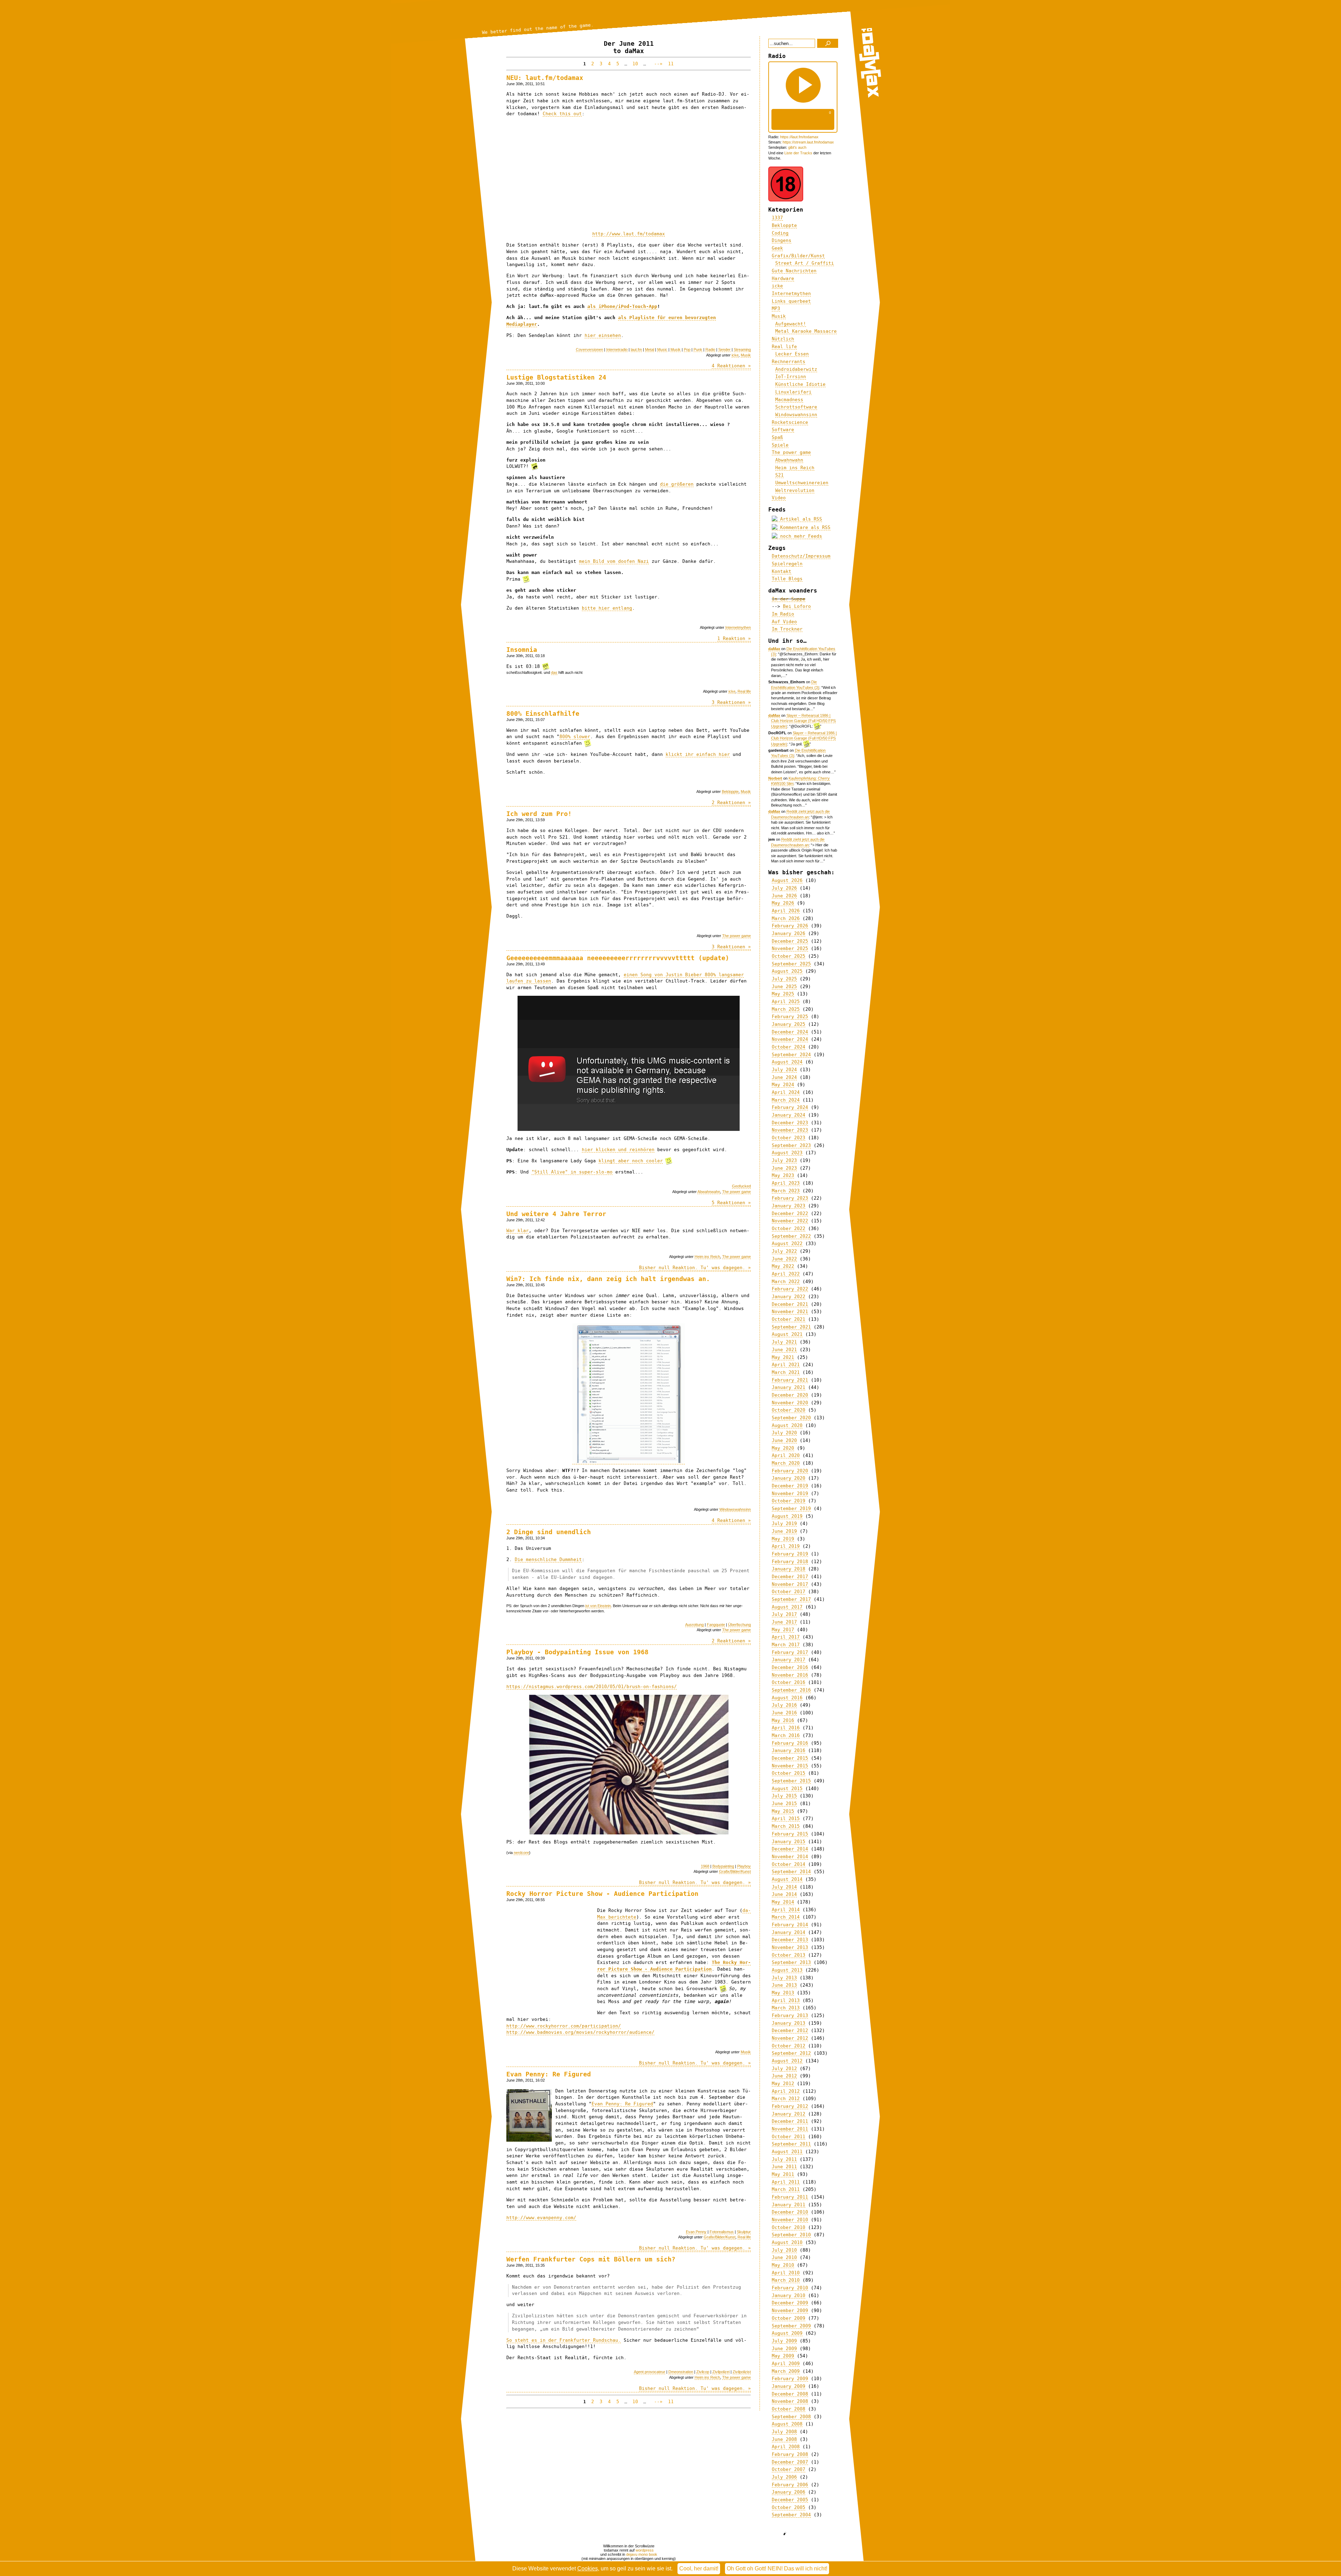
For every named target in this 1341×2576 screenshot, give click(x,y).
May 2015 (783, 1811)
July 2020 (784, 1433)
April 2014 (786, 1910)
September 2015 (791, 1781)
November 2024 (790, 1039)
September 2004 (791, 2515)
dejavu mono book (642, 2554)
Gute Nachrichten (794, 271)
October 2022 (789, 1228)
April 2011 (786, 2182)
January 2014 (789, 1932)
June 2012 (784, 2076)
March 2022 (786, 1282)
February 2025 (790, 1017)
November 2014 (790, 1857)
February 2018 (790, 1562)
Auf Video (784, 622)
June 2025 (784, 987)
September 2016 (791, 1690)
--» (657, 64)
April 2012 (786, 2091)
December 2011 (790, 2121)
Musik (676, 349)
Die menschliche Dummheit (548, 1559)
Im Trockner (787, 629)
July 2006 (784, 2477)
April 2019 (786, 1546)
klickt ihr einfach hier (698, 754)
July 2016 (784, 1705)
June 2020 (784, 1440)
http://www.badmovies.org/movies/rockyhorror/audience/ (580, 2032)
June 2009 (784, 2349)
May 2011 (783, 2174)
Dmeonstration (681, 2372)
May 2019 (783, 1539)
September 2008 (791, 2417)
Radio (710, 349)
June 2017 (784, 1622)
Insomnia (522, 650)
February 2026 (790, 926)
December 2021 (790, 1304)
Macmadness (789, 400)
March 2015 (786, 1826)
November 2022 (790, 1221)
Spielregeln (787, 564)
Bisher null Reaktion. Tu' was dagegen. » (695, 1268)
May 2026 (783, 903)
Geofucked (741, 1186)
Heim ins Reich (707, 1257)
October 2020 (789, 1410)
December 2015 (790, 1758)
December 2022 (790, 1213)
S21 (779, 475)
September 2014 (791, 1872)
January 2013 (789, 2023)
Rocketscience (790, 422)
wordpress (645, 2550)
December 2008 (790, 2394)
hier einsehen (603, 335)
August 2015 (787, 1789)
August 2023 (787, 1153)
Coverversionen (589, 349)
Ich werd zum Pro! (539, 814)
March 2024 (786, 1100)
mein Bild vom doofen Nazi (614, 561)
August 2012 (787, 2061)
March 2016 (786, 1735)
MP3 (776, 308)
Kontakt (782, 571)
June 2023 (784, 1168)
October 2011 (789, 2137)
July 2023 (784, 1160)
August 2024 (787, 1062)
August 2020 (787, 1425)
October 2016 (789, 1682)
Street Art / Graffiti (805, 263)
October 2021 (789, 1319)
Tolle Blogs (787, 579)
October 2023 (789, 1138)
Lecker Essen (792, 354)
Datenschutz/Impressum (801, 556)
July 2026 (784, 888)
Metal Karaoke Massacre (806, 331)
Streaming (742, 349)
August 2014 (787, 1879)
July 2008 (784, 2432)
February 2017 (790, 1652)
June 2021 (784, 1350)
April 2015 (786, 1819)
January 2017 (789, 1660)
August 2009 (787, 2333)
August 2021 (787, 1334)
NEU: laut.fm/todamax (545, 78)
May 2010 (783, 2265)
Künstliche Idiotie (800, 384)
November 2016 (790, 1675)
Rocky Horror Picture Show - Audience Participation (602, 1894)
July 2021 (784, 1342)
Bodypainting (723, 1866)
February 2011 (790, 2197)
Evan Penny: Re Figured (549, 2074)
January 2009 (789, 2386)
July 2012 (784, 2069)
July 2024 (784, 1070)
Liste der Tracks (798, 153)
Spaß (777, 437)
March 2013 (786, 2008)
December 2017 (790, 1577)
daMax (774, 649)
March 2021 (786, 1372)
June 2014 (784, 1894)
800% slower (575, 737)
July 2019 (784, 1523)
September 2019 (791, 1508)
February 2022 (790, 1289)
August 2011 (787, 2152)
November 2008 (790, 2401)
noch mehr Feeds (800, 536)
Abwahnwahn (709, 1192)
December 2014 (790, 1849)
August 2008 (787, 2424)
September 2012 (791, 2053)
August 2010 (787, 2242)
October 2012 (789, 2046)
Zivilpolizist (742, 2372)
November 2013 (790, 1947)
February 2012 (790, 2106)
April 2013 (786, 2000)
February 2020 (790, 1471)
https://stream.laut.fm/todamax (808, 142)
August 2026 (787, 880)
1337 (777, 218)
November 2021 (790, 1312)
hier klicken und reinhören (618, 1150)
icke (735, 355)
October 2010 (789, 2227)
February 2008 (790, 2454)
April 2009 (786, 2364)
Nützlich (783, 339)
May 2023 (783, 1175)
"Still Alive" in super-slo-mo (572, 1172)
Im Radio (783, 614)
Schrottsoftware (796, 407)
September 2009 (791, 2326)
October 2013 (789, 1955)
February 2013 (790, 2015)
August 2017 (787, 1607)
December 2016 (790, 1667)
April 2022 (786, 1274)
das (554, 672)
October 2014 (789, 1864)
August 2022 (787, 1243)
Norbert (775, 778)
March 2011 (786, 2189)
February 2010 (790, 2288)
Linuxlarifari (793, 392)
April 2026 (786, 911)
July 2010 (784, 2250)
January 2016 (789, 1750)
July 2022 (784, 1251)
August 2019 (787, 1516)
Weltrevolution (795, 490)
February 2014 (790, 1925)
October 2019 (789, 1501)
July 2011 (784, 2159)
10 (635, 64)
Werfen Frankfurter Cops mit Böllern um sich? (591, 2259)
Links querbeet (791, 301)
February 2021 (790, 1380)
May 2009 (783, 2356)
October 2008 (789, 2409)
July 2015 (784, 1796)
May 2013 (783, 1993)
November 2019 (790, 1493)
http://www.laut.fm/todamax (629, 234)
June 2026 (784, 896)
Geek (777, 248)
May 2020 (783, 1448)
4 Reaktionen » (731, 366)
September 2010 (791, 2235)
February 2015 (790, 1834)
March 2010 (786, 2280)
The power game (737, 936)
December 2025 (790, 941)
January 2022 (789, 1297)
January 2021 (789, 1387)
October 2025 (789, 956)
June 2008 (784, 2439)
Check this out (562, 114)
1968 (705, 1866)
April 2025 (786, 1002)
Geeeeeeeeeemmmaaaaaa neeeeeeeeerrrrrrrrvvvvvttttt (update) (618, 958)
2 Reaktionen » (731, 803)
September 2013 (791, 1962)
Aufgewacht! (791, 324)
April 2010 (786, 2273)
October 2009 (789, 2318)
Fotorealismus (722, 2232)
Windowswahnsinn (735, 1509)
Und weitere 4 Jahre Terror (556, 1214)
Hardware (783, 278)
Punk (698, 349)
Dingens (782, 240)
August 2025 (787, 971)
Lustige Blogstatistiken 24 (556, 377)
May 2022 (783, 1266)
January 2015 (789, 1842)
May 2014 (783, 1902)
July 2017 (784, 1614)
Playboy (744, 1866)
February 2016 (790, 1743)
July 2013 (784, 1978)
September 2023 (791, 1145)
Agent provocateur (650, 2372)
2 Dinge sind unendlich (549, 1532)
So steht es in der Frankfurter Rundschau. (564, 2340)
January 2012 (789, 2114)
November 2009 (790, 2310)
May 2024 (783, 1085)
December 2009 (790, 2303)
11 (671, 64)
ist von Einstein (598, 1606)
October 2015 (789, 1773)
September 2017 (791, 1599)
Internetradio (617, 349)
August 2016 (787, 1698)
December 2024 (790, 1032)
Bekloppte (730, 792)
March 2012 (786, 2099)
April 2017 (786, 1637)
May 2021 (783, 1357)
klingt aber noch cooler (631, 1161)
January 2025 (789, 1024)
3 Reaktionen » (731, 702)
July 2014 (784, 1887)
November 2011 (790, 2129)
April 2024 (786, 1092)
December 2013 (790, 1940)
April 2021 (786, 1365)
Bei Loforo (797, 606)
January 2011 (789, 2205)
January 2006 (789, 2492)
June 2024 (784, 1077)
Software (783, 430)
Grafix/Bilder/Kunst (735, 1871)
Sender (724, 349)
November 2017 (790, 1584)
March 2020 (786, 1463)
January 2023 (789, 1206)
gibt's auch (797, 147)
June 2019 (784, 1531)
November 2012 (790, 2038)
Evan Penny (696, 2232)
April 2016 (786, 1728)
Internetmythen (738, 627)
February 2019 (790, 1554)
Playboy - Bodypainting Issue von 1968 (577, 1652)
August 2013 (787, 1970)
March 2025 (786, 1009)
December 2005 (790, 2500)
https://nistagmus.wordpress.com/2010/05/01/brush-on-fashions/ (592, 1687)
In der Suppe (789, 599)
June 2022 (784, 1259)
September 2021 (791, 1327)
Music (662, 349)
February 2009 (790, 2379)
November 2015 (790, 1766)
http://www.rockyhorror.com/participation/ (564, 2026)
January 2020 (789, 1478)
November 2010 (790, 2220)
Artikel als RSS (800, 519)
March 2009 (786, 2371)
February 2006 (790, 2485)
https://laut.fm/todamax (799, 137)
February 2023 (790, 1198)
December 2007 (790, 2462)
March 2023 (786, 1191)
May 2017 (783, 1630)
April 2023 (786, 1183)
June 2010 (784, 2257)
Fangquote (716, 1625)
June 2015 (784, 1804)
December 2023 (790, 1123)
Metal (650, 349)
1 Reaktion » (734, 638)
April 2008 (786, 2447)
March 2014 (786, 1917)
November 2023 (790, 1130)
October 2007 (789, 2469)
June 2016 (784, 1713)
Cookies (588, 2568)
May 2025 (783, 994)
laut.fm (636, 349)
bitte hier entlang (607, 608)
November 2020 (790, 1403)
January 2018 (789, 1569)
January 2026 (789, 933)
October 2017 (789, 1592)
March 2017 (786, 1645)
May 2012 (783, 2084)
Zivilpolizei (721, 2372)
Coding (780, 233)
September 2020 (791, 1418)
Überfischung (739, 1625)
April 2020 (786, 1455)
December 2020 (790, 1395)
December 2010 (790, 2212)
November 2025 (790, 948)
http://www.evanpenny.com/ (541, 2218)
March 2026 (786, 918)
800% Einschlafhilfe (543, 713)
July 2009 (784, 2341)
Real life (744, 691)
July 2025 (784, 979)
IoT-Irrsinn (791, 377)
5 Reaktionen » (731, 1203)
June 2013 (784, 1985)
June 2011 (784, 2167)
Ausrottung (694, 1625)
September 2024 (791, 1055)
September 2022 (791, 1236)
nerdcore (521, 1853)
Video (779, 498)
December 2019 (790, 1486)
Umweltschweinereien (802, 483)
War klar (518, 1231)
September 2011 (791, 2144)
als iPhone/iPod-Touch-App (622, 306)
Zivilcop (703, 2372)
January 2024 (789, 1115)
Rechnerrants (789, 362)
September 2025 (791, 964)
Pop (687, 349)
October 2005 (789, 2507)
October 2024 (789, 1047)
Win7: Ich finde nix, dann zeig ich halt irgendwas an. (608, 1279)
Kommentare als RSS (804, 527)
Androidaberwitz (796, 369)
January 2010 (789, 2295)
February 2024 (790, 1107)
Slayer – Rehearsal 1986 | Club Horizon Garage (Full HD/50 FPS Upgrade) (803, 721)
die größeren (677, 484)
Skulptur (744, 2232)
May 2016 (783, 1720)
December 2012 (790, 2030)
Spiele (780, 445)
